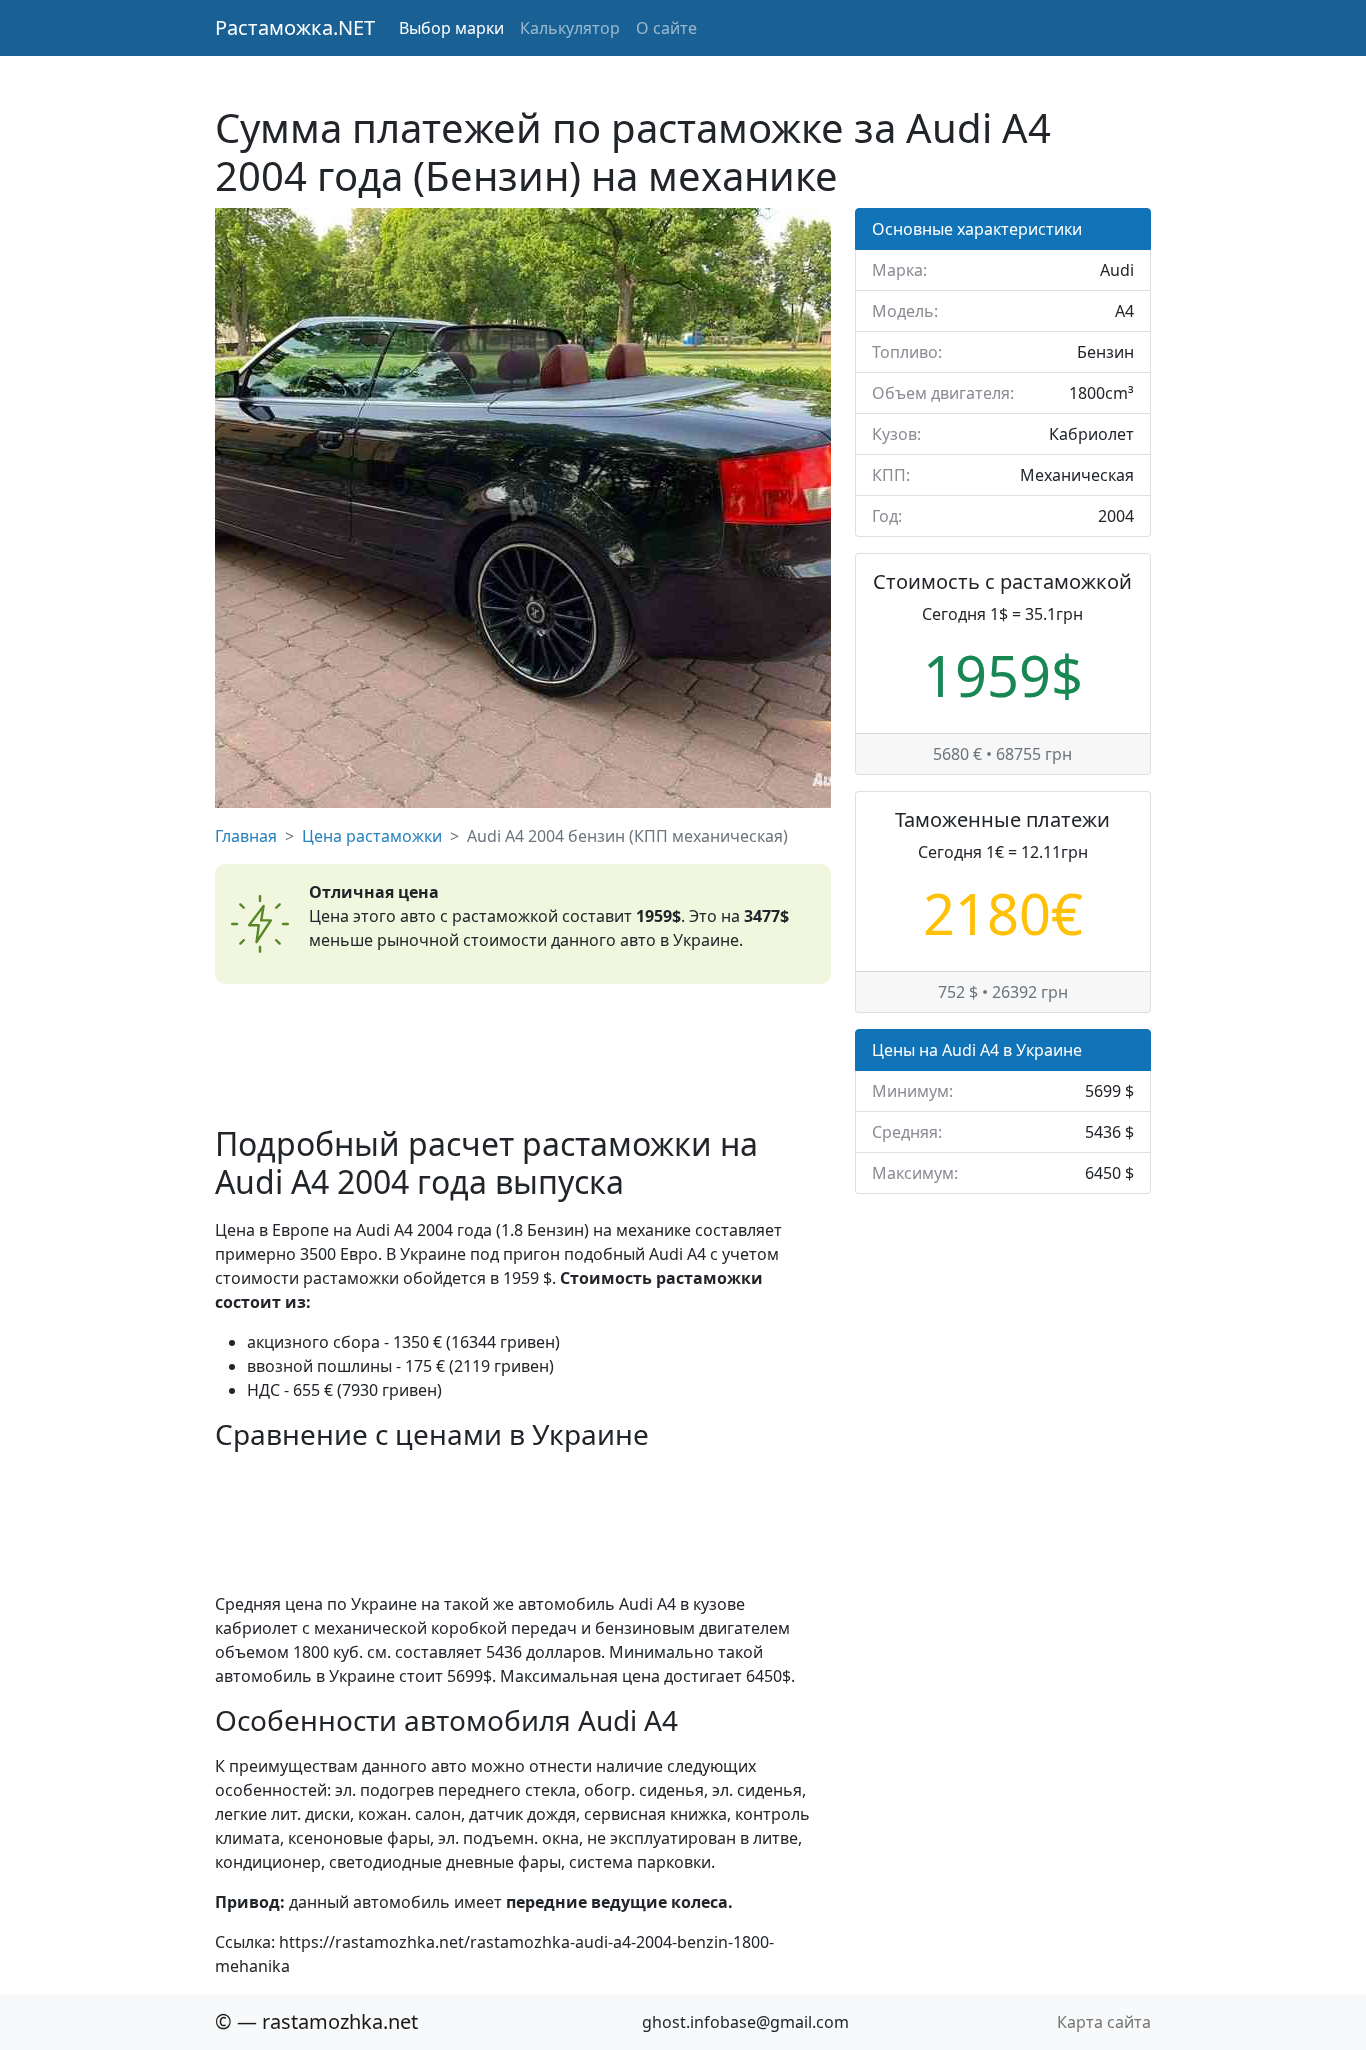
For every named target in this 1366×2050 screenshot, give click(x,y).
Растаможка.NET (295, 27)
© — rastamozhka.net (316, 2021)
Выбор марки (451, 28)
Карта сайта (1104, 2022)
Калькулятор (570, 28)
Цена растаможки (372, 836)
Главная (246, 836)
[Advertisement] (523, 1054)
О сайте (666, 28)
